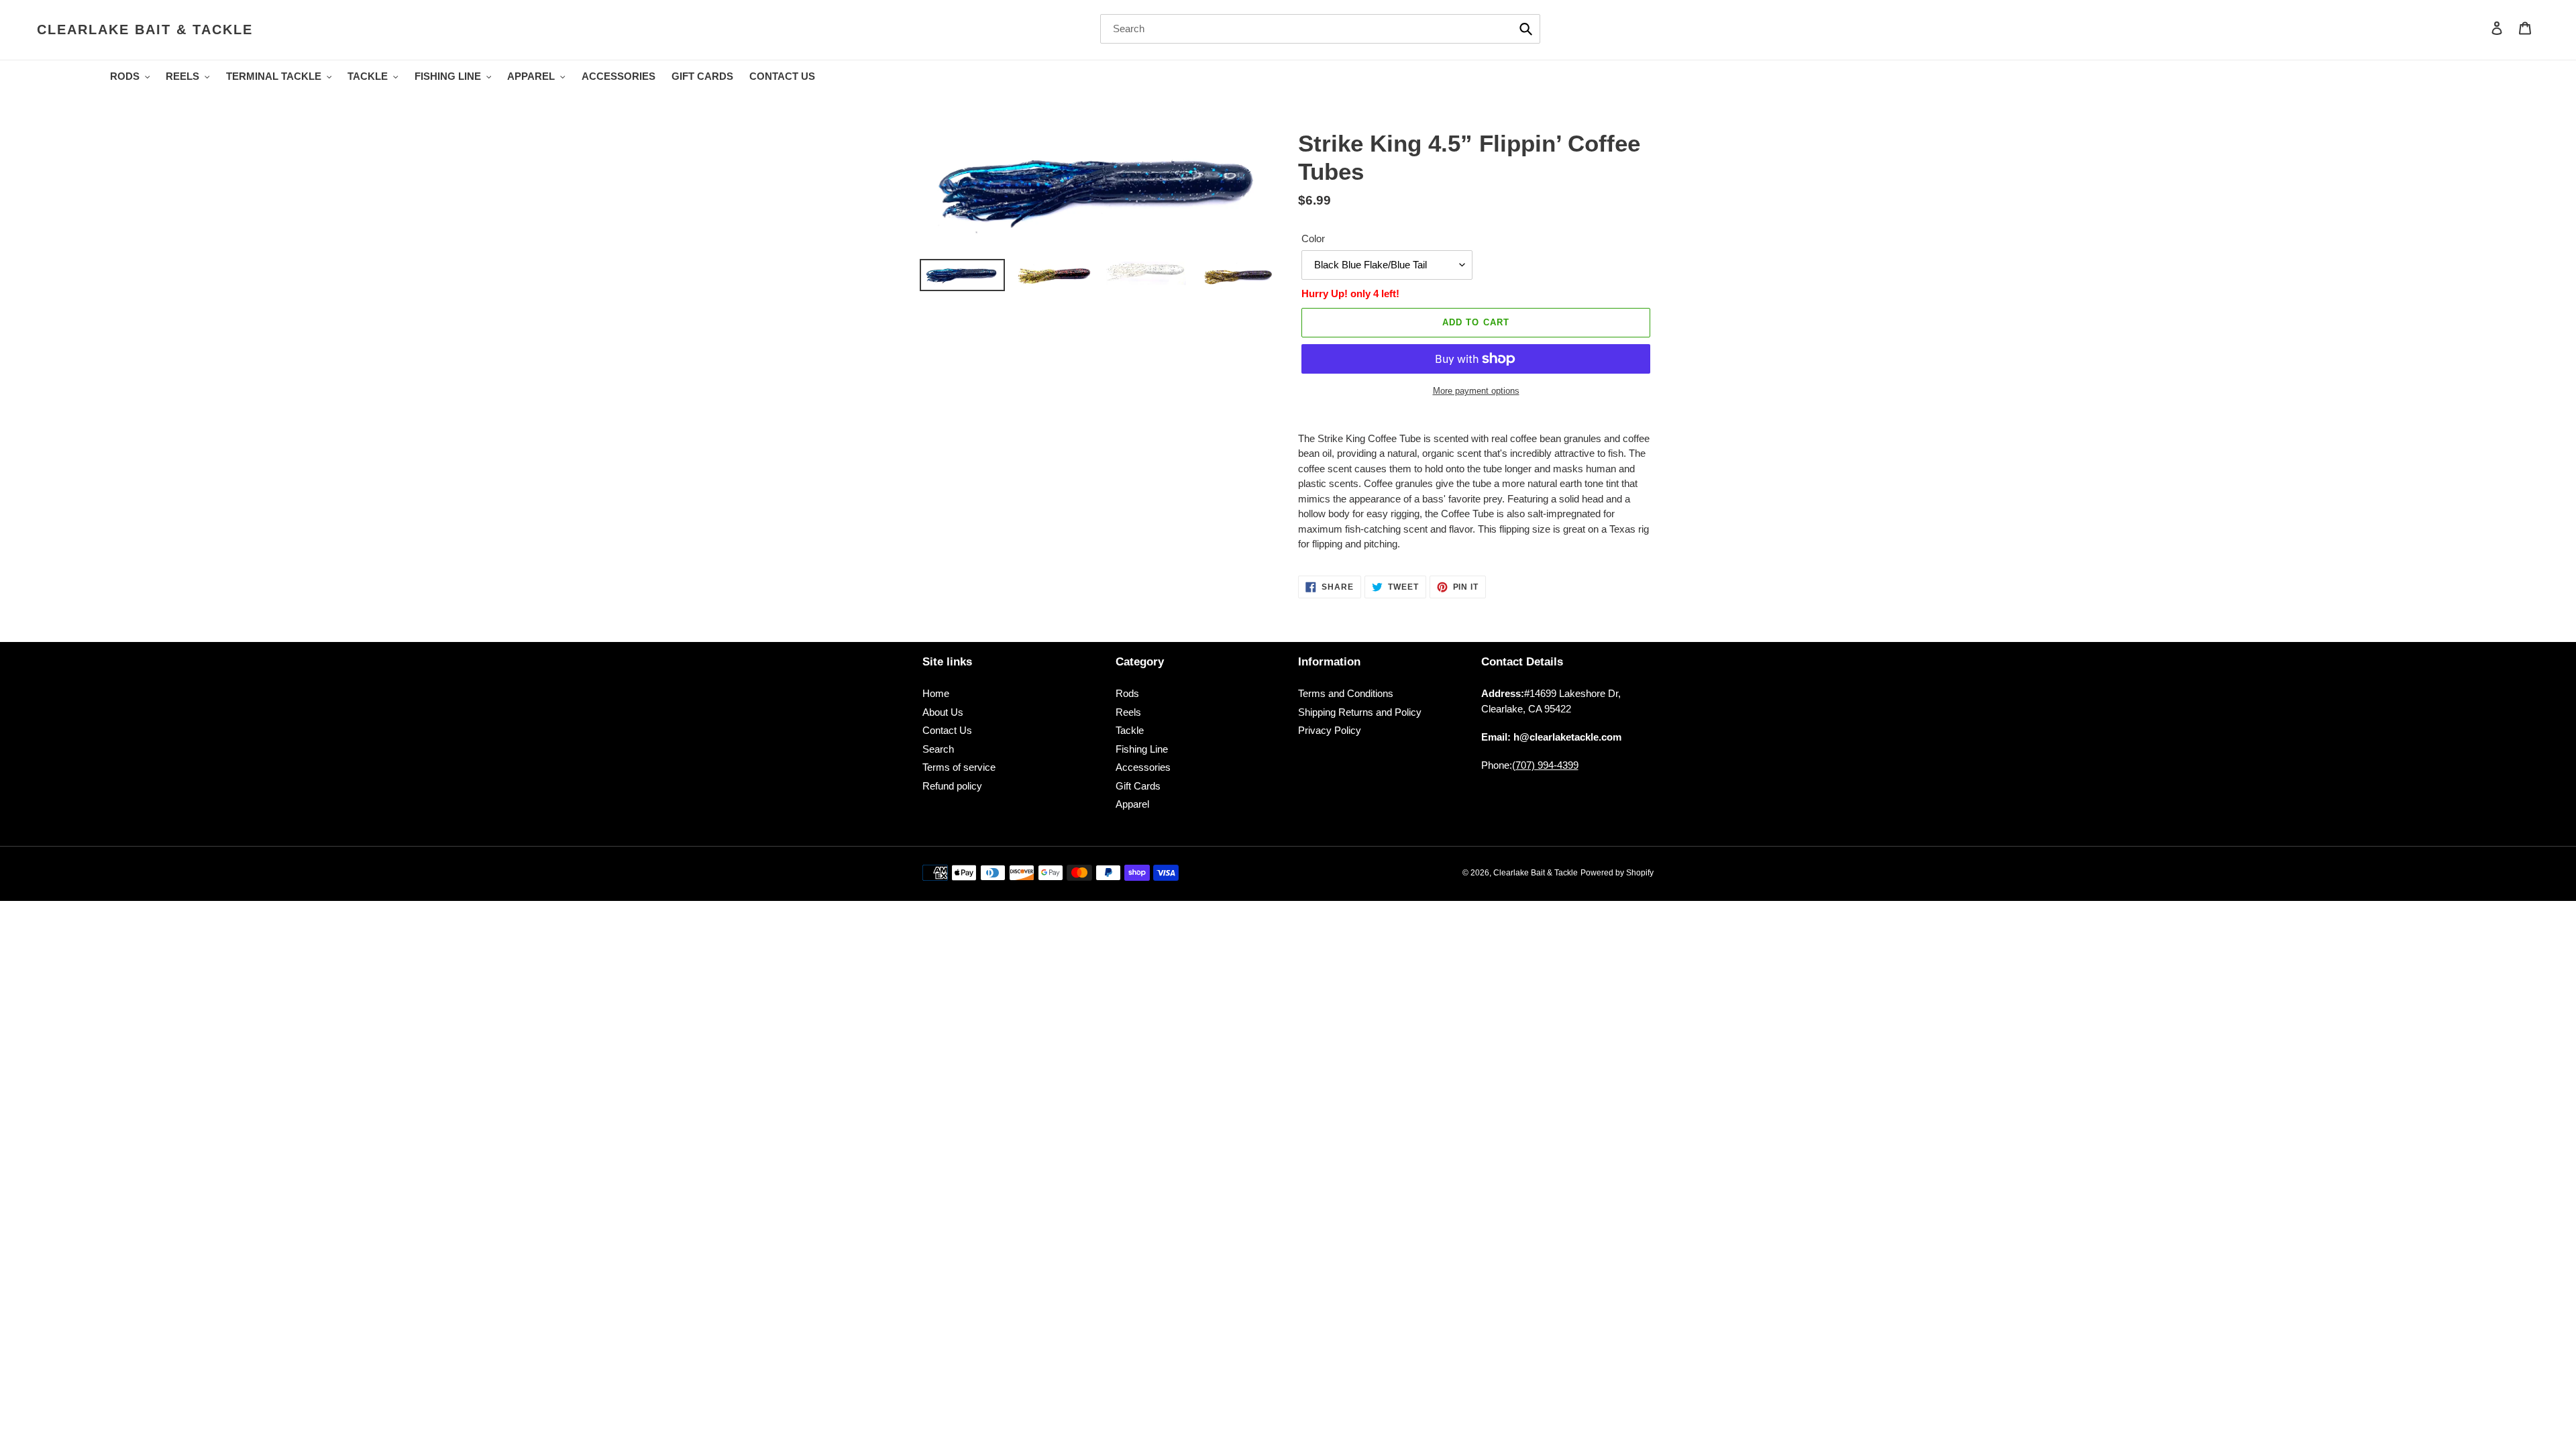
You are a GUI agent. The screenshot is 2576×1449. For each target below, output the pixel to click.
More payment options (1476, 391)
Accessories (1143, 767)
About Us (943, 712)
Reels (1128, 712)
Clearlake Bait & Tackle (145, 30)
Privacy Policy (1330, 730)
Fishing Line (1142, 749)
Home (936, 693)
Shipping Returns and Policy (1360, 712)
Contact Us (947, 730)
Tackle (1130, 730)
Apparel (1132, 804)
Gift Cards (1138, 786)
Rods (1127, 693)
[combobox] (1320, 29)
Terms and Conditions (1346, 693)
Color (1313, 238)
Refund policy (952, 786)
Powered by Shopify (1617, 873)
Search (938, 749)
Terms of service (959, 767)
